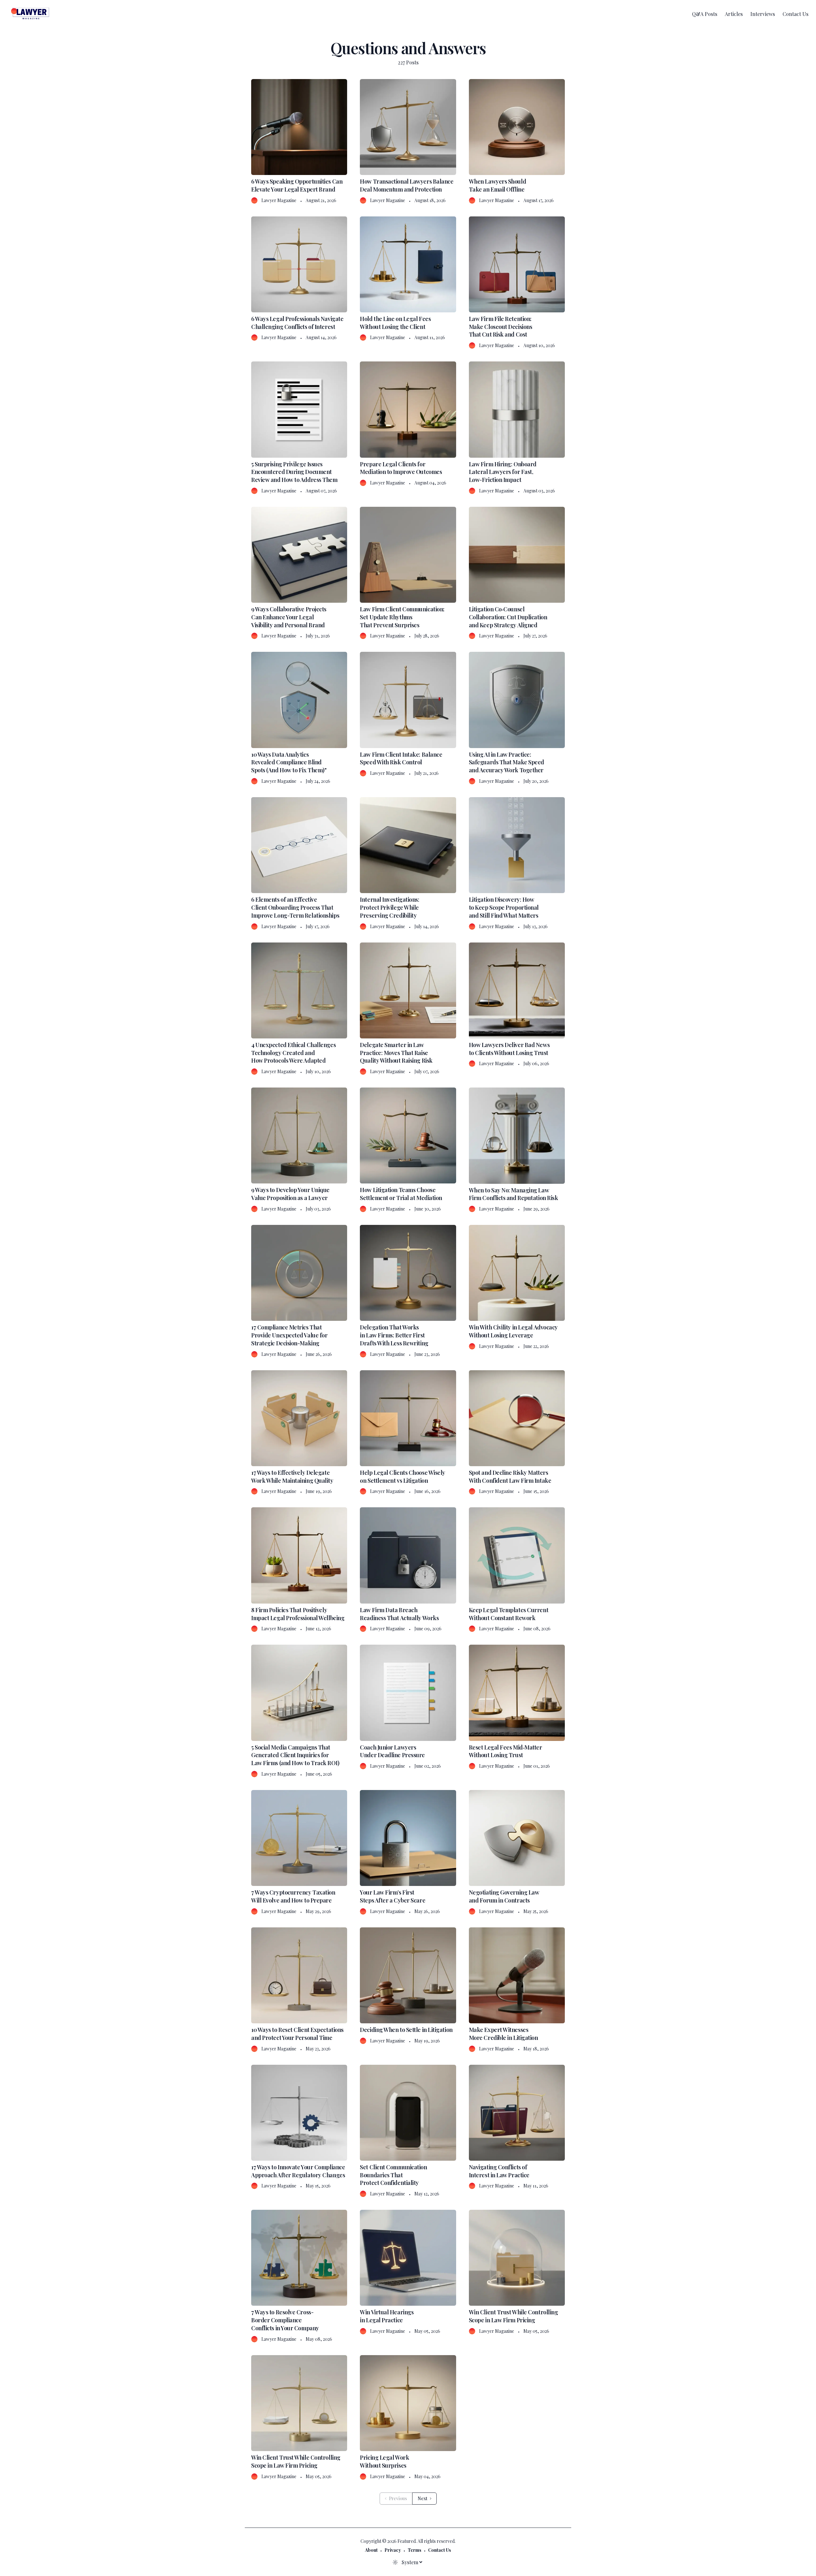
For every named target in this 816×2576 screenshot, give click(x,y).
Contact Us (795, 14)
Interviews (763, 14)
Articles (734, 14)
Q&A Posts (705, 14)
